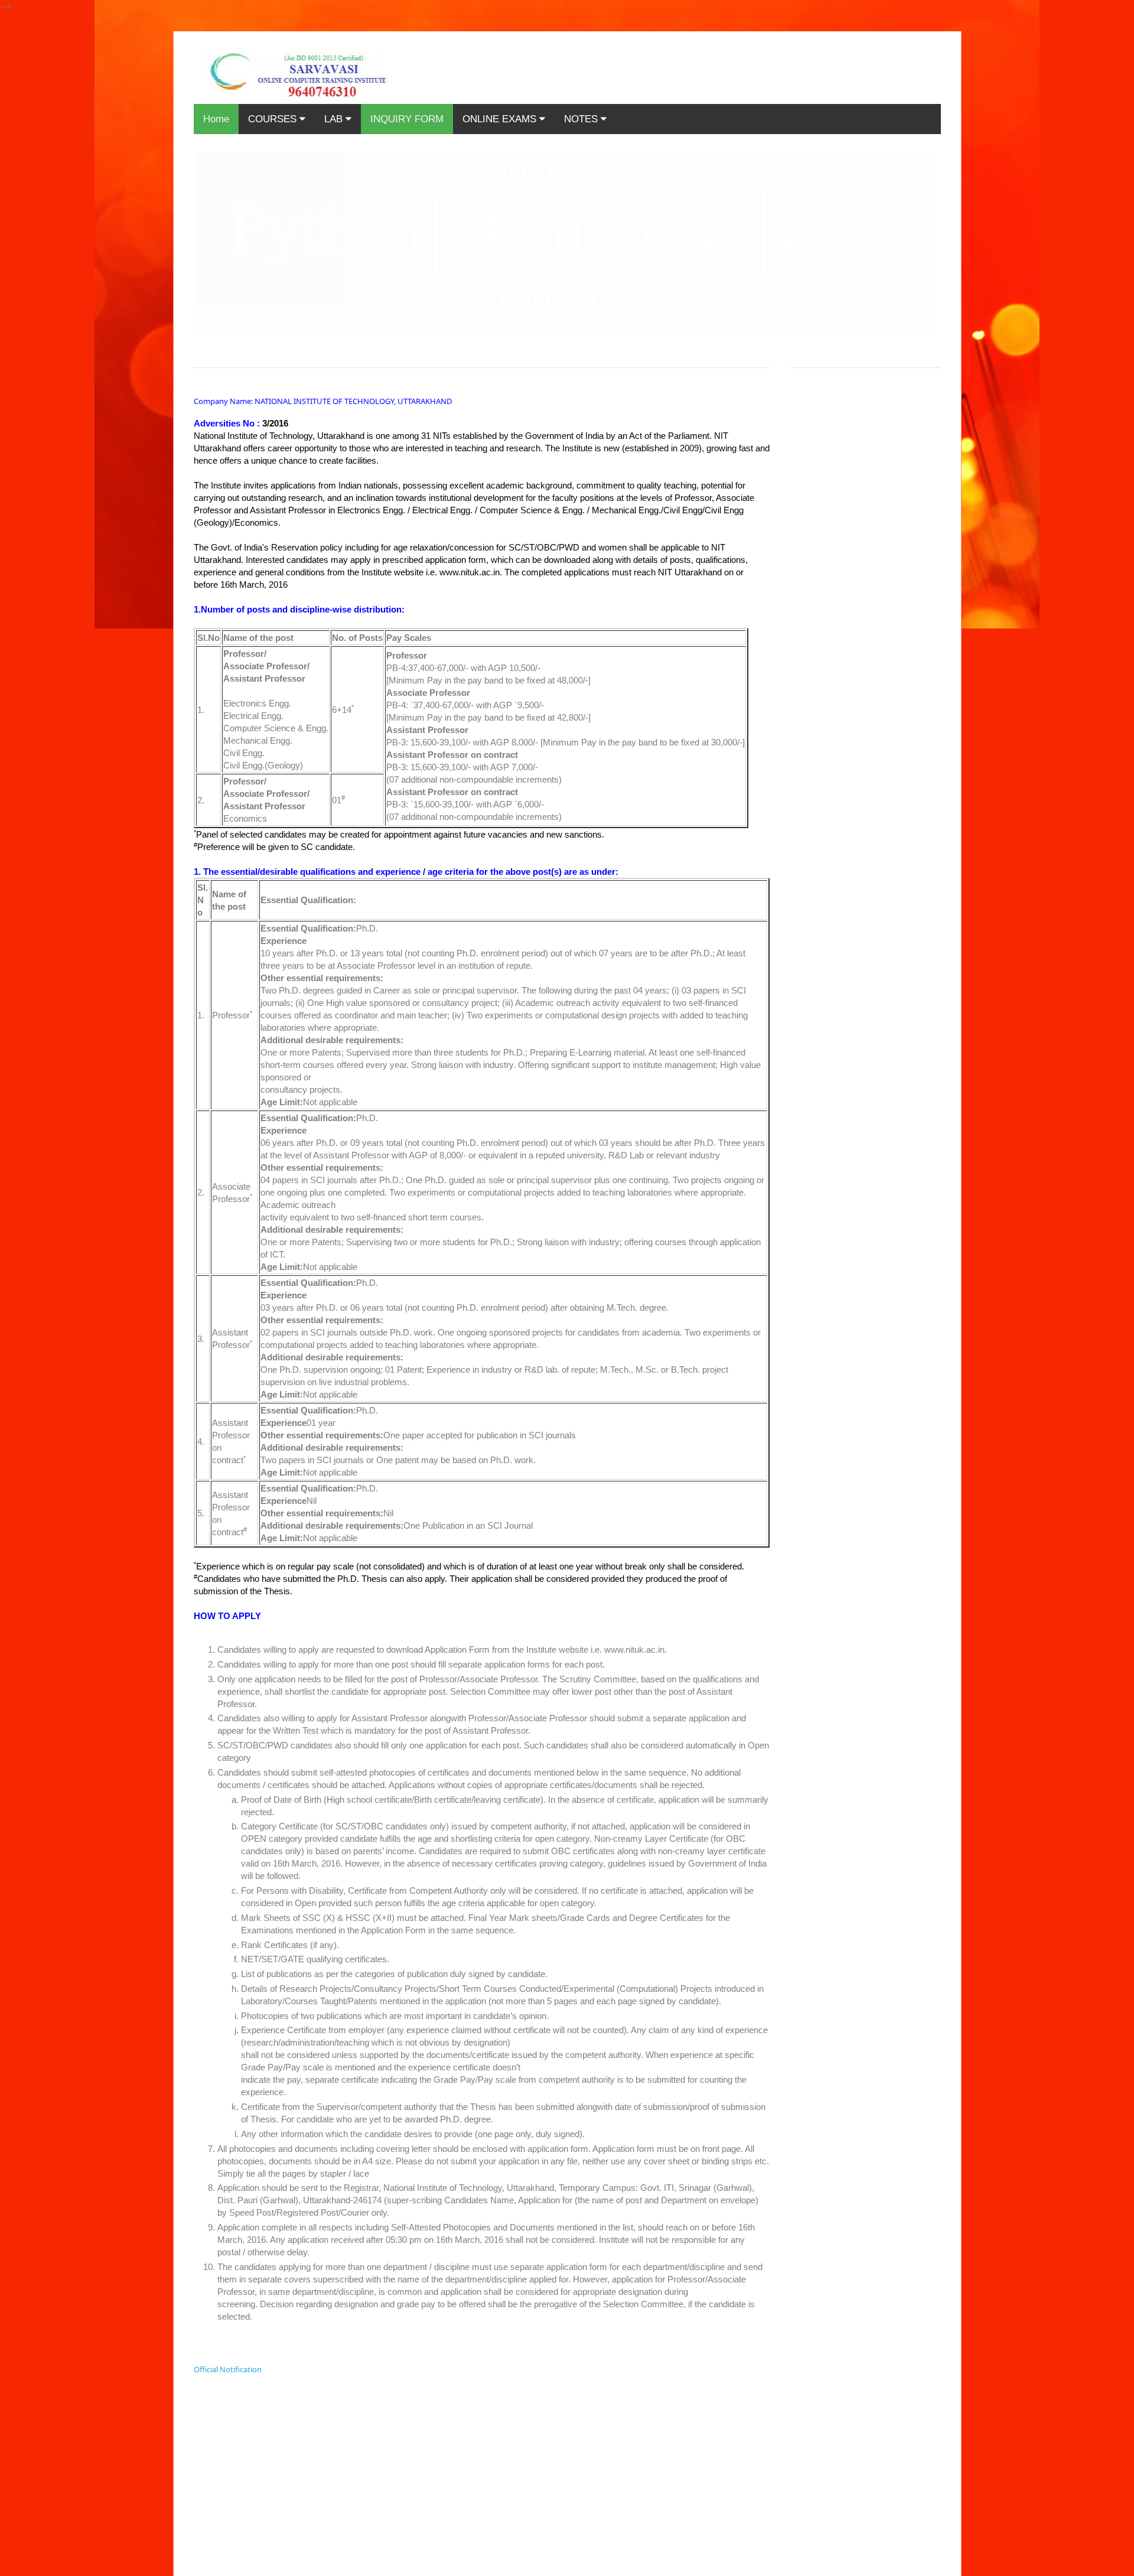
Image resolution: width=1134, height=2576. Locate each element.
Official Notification (228, 2369)
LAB (335, 119)
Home (216, 119)
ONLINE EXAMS (501, 119)
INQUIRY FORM (407, 119)
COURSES (274, 119)
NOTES (582, 119)
